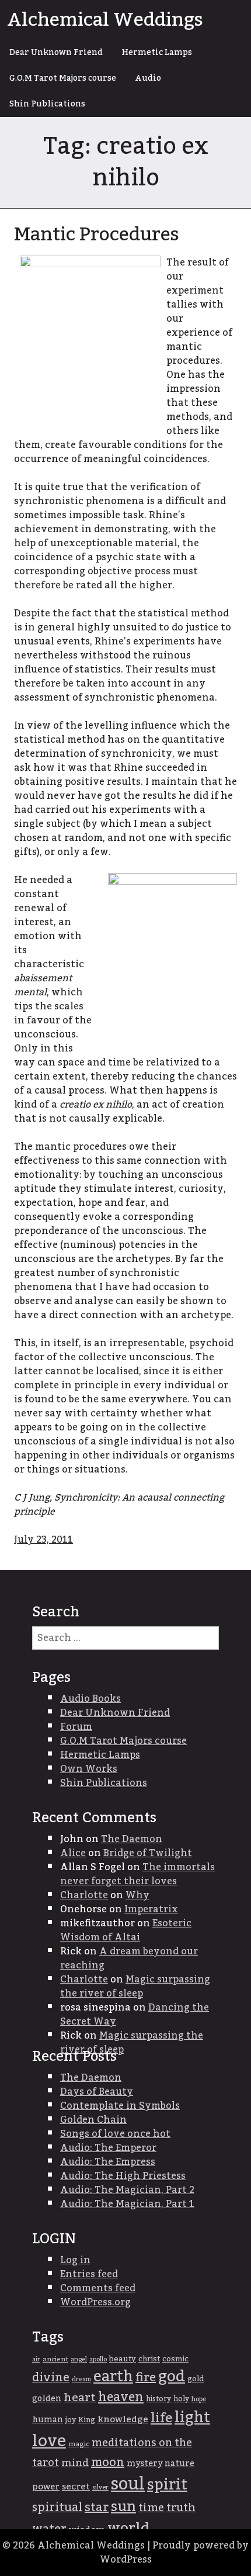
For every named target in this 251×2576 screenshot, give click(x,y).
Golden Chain (93, 2120)
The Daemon (132, 1839)
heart (80, 2398)
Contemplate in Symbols (120, 2106)
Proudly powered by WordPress (175, 2553)
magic (79, 2444)
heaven (121, 2397)
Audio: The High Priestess (123, 2176)
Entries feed (89, 2274)
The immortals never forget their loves (137, 1874)
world (128, 2528)
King (87, 2420)
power (46, 2487)
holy (181, 2399)
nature (179, 2464)
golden (47, 2399)
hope (199, 2399)
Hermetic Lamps (157, 53)
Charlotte (84, 1895)
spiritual (57, 2508)
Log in (75, 2260)
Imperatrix (151, 1909)
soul (128, 2484)
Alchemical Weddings (105, 20)
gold (196, 2379)
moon (108, 2463)
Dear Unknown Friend (56, 53)
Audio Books (90, 1699)
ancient (55, 2359)
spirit (167, 2485)
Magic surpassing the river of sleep (135, 1987)
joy (71, 2420)
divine (51, 2378)
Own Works (89, 1769)
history (158, 2399)
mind (75, 2463)
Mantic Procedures (97, 235)
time (151, 2508)
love (49, 2441)
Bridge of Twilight (148, 1853)
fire (146, 2378)
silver (100, 2487)
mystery (144, 2463)
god (172, 2377)
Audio (148, 78)
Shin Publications (47, 104)
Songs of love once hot (115, 2134)
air (36, 2359)
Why (137, 1895)
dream (81, 2379)
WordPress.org (95, 2302)
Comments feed (98, 2288)
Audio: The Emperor (108, 2148)
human (48, 2420)
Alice (73, 1853)
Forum (76, 1727)
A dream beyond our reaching (129, 1958)
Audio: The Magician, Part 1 (127, 2204)
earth (113, 2377)
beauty (123, 2359)
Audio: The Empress (108, 2162)
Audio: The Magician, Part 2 (127, 2190)
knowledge (123, 2420)
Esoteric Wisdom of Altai (126, 1930)
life (161, 2418)
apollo (98, 2359)
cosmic (175, 2359)
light (192, 2418)
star (97, 2508)
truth (181, 2508)
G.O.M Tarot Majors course (63, 78)
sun (123, 2507)
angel (79, 2359)
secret (76, 2487)
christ (149, 2359)
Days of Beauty (97, 2092)
